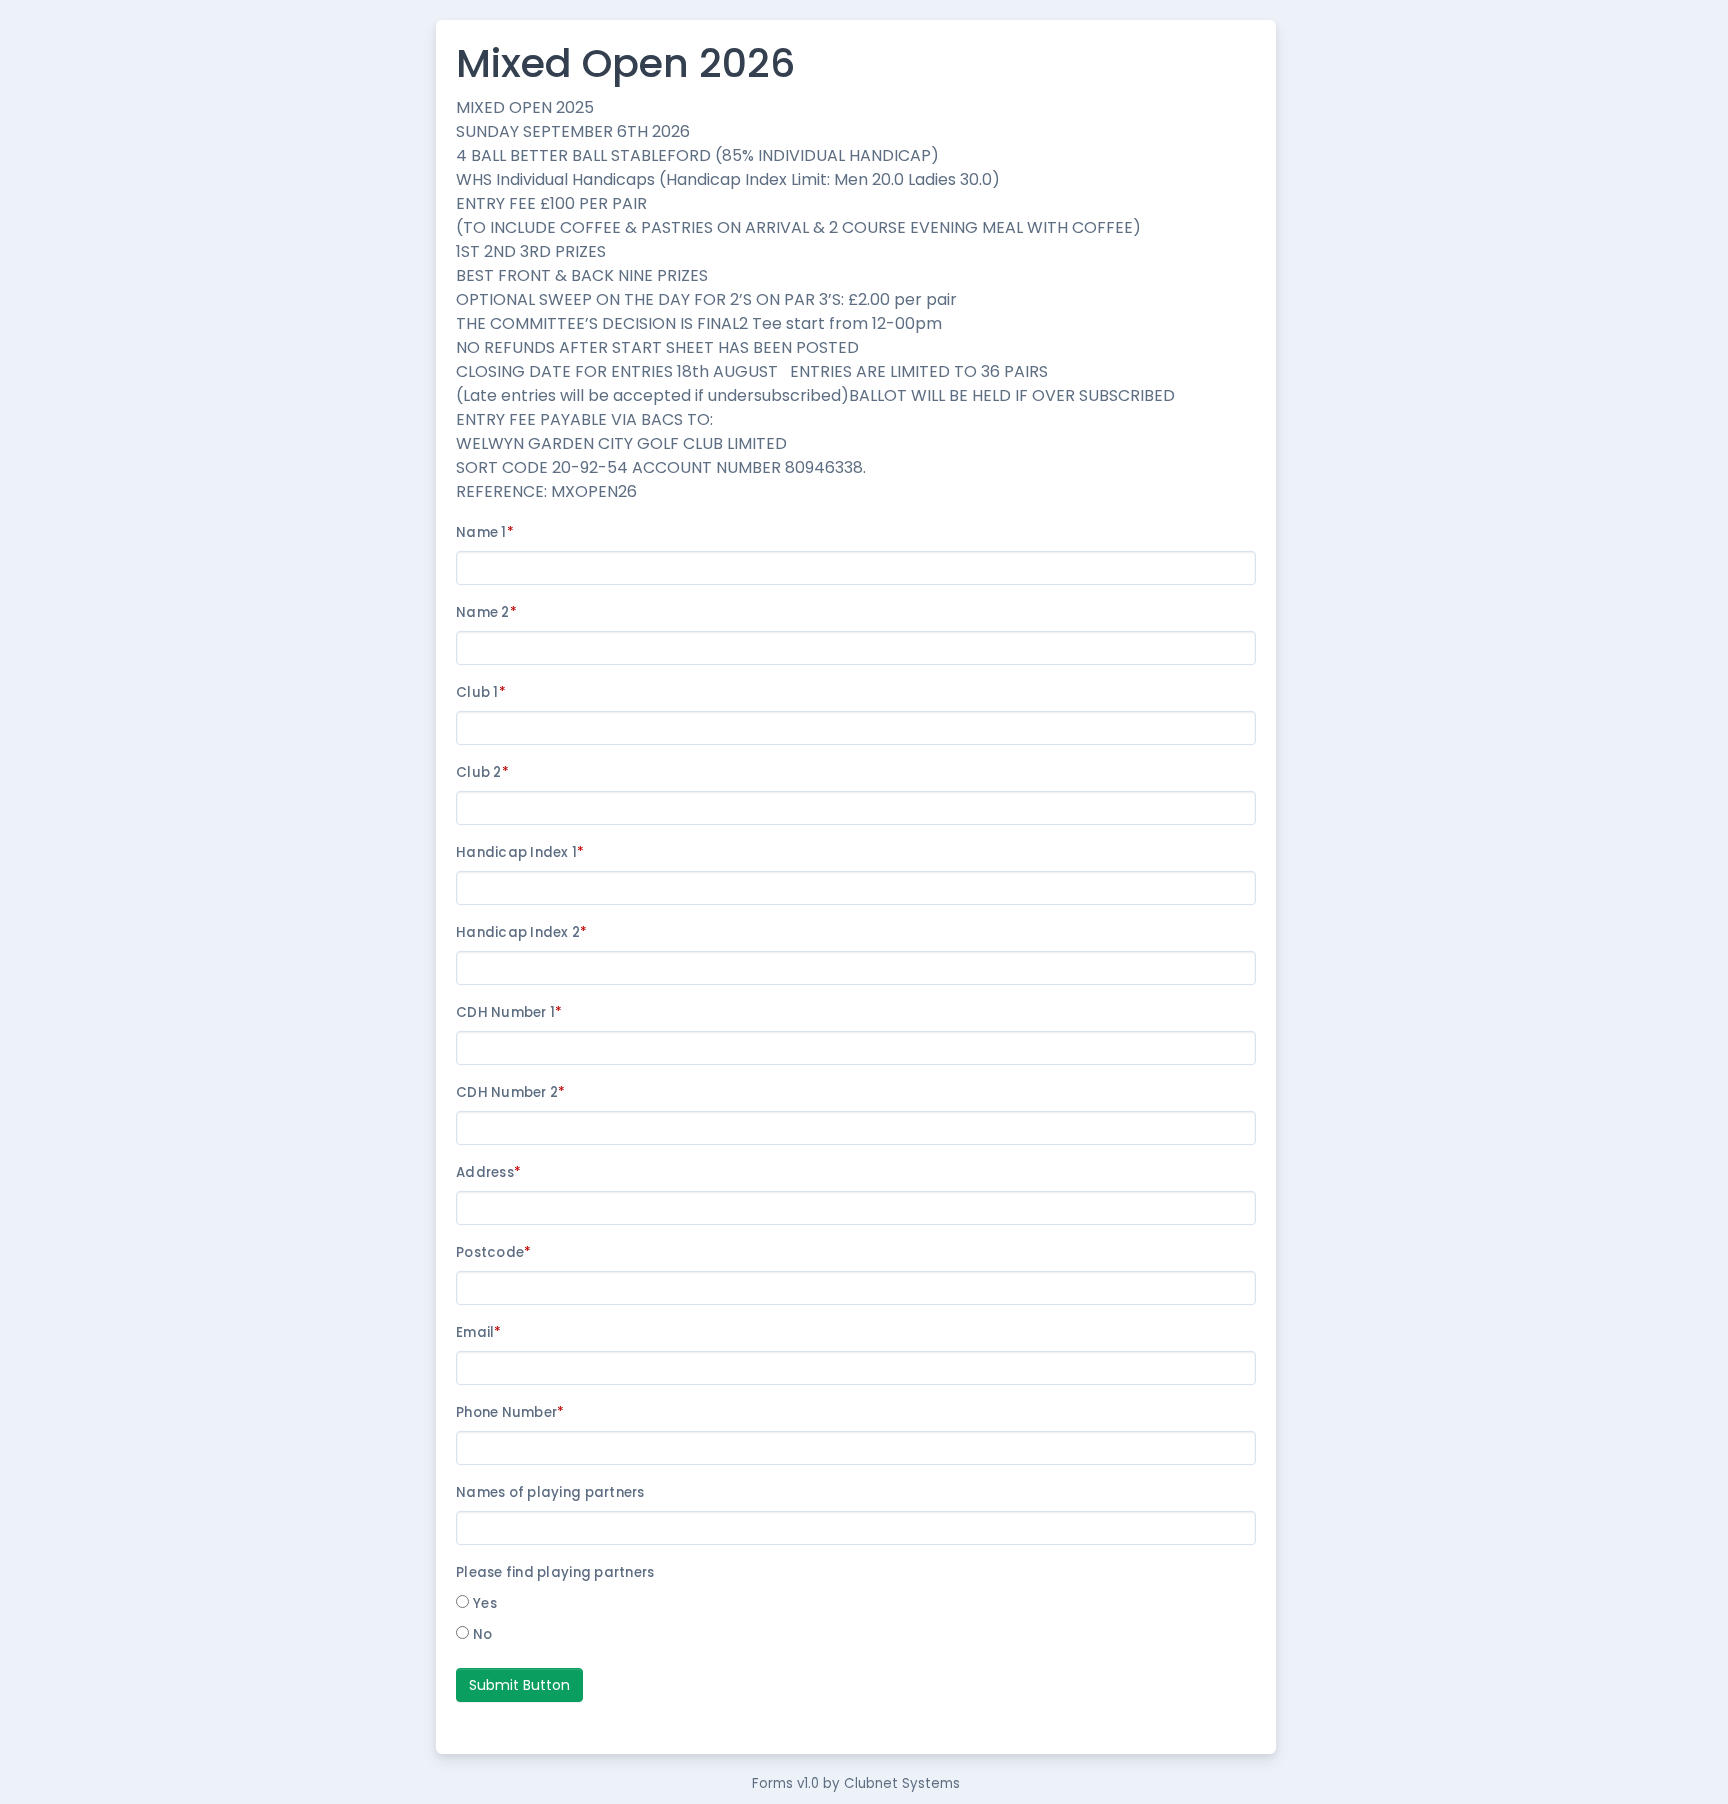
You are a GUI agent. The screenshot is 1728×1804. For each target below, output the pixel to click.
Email (479, 1332)
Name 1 (485, 532)
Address (488, 1172)
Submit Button (519, 1685)
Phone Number (510, 1412)
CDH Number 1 (509, 1012)
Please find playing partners (555, 1572)
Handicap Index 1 (520, 852)
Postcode (493, 1252)
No (483, 1634)
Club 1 (481, 692)
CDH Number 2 (510, 1092)
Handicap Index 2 (522, 932)
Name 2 (486, 612)
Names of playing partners (552, 1492)
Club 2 (482, 772)
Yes (485, 1603)
